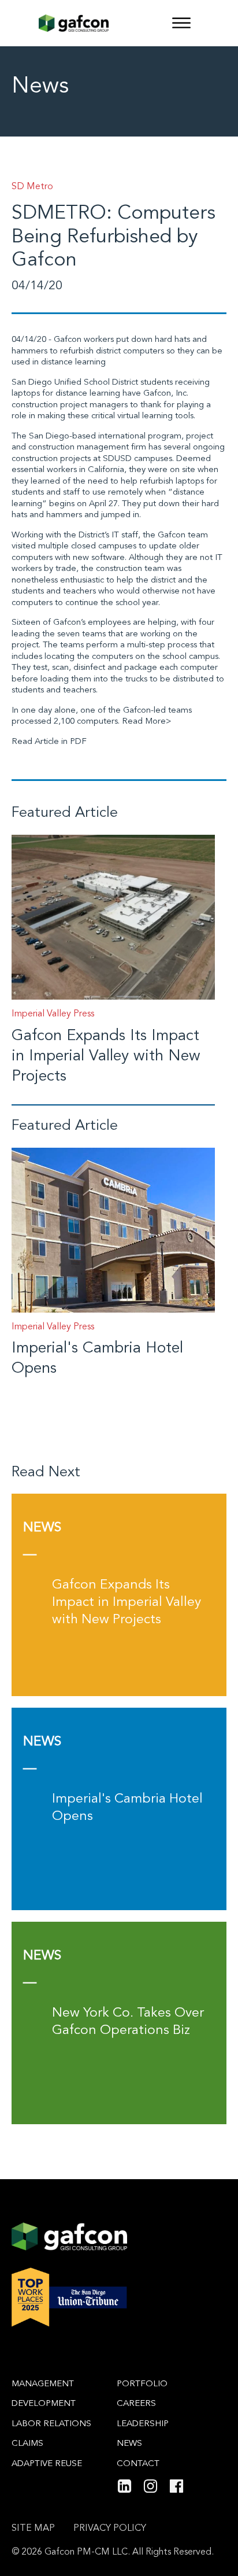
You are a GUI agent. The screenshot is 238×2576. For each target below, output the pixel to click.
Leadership (143, 2424)
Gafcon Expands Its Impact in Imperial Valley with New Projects (106, 1057)
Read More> (147, 722)
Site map (33, 2529)
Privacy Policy (110, 2529)
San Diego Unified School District (75, 383)
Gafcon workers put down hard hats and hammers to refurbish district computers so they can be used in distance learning (117, 351)
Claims (27, 2444)
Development (44, 2404)
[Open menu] (181, 23)
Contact (138, 2464)
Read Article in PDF (49, 742)
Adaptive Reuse (47, 2464)
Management (43, 2384)
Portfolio (142, 2384)
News (129, 2444)
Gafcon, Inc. (166, 394)
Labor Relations (51, 2424)
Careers (136, 2404)
